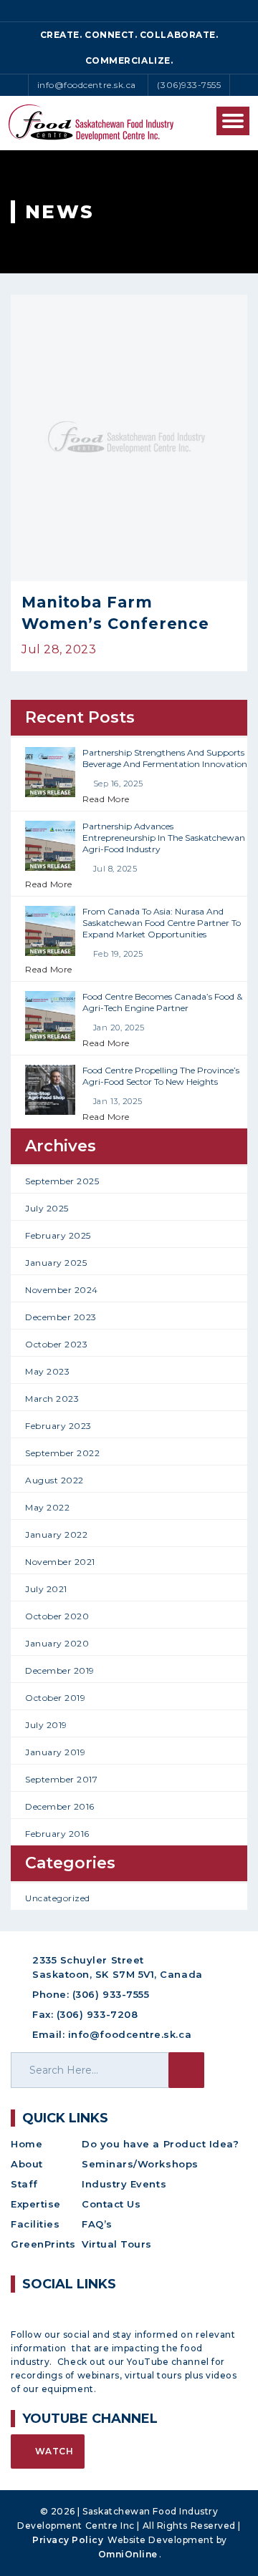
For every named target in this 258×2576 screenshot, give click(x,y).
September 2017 (62, 1779)
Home (27, 2144)
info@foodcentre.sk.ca (87, 85)
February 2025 (58, 1235)
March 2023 (52, 1399)
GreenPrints (43, 2244)
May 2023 (47, 1371)
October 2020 (57, 1616)
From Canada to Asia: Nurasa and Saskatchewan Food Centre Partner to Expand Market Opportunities (162, 923)
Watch (53, 2451)
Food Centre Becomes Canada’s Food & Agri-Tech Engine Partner (162, 1002)
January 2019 (55, 1752)
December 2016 (60, 1806)
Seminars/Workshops (140, 2164)
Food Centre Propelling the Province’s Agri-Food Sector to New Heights (161, 1076)
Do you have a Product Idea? (161, 2144)
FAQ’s (97, 2224)
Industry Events (124, 2184)
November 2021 (60, 1562)
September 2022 (63, 1453)
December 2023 (61, 1317)
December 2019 (60, 1670)
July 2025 (47, 1208)
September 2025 (62, 1181)
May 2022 (47, 1507)
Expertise (36, 2204)
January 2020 (57, 1643)
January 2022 (56, 1535)
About (27, 2164)
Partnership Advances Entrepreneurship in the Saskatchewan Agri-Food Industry (164, 838)
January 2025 (56, 1263)
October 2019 (55, 1698)
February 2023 (58, 1426)
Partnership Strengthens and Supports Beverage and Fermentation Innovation (165, 758)
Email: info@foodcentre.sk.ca (112, 2034)
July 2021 (46, 1589)
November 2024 (62, 1290)
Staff (24, 2184)
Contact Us (111, 2204)
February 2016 (57, 1834)
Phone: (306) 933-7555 (91, 1994)
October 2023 (56, 1344)
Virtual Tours (117, 2244)
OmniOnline (128, 2554)
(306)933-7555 (189, 85)
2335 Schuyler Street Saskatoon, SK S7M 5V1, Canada (118, 1967)
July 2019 (46, 1725)
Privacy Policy (68, 2540)
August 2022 (54, 1480)
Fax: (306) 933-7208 (85, 2014)
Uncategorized (58, 1898)
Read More (106, 799)
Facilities (35, 2224)
